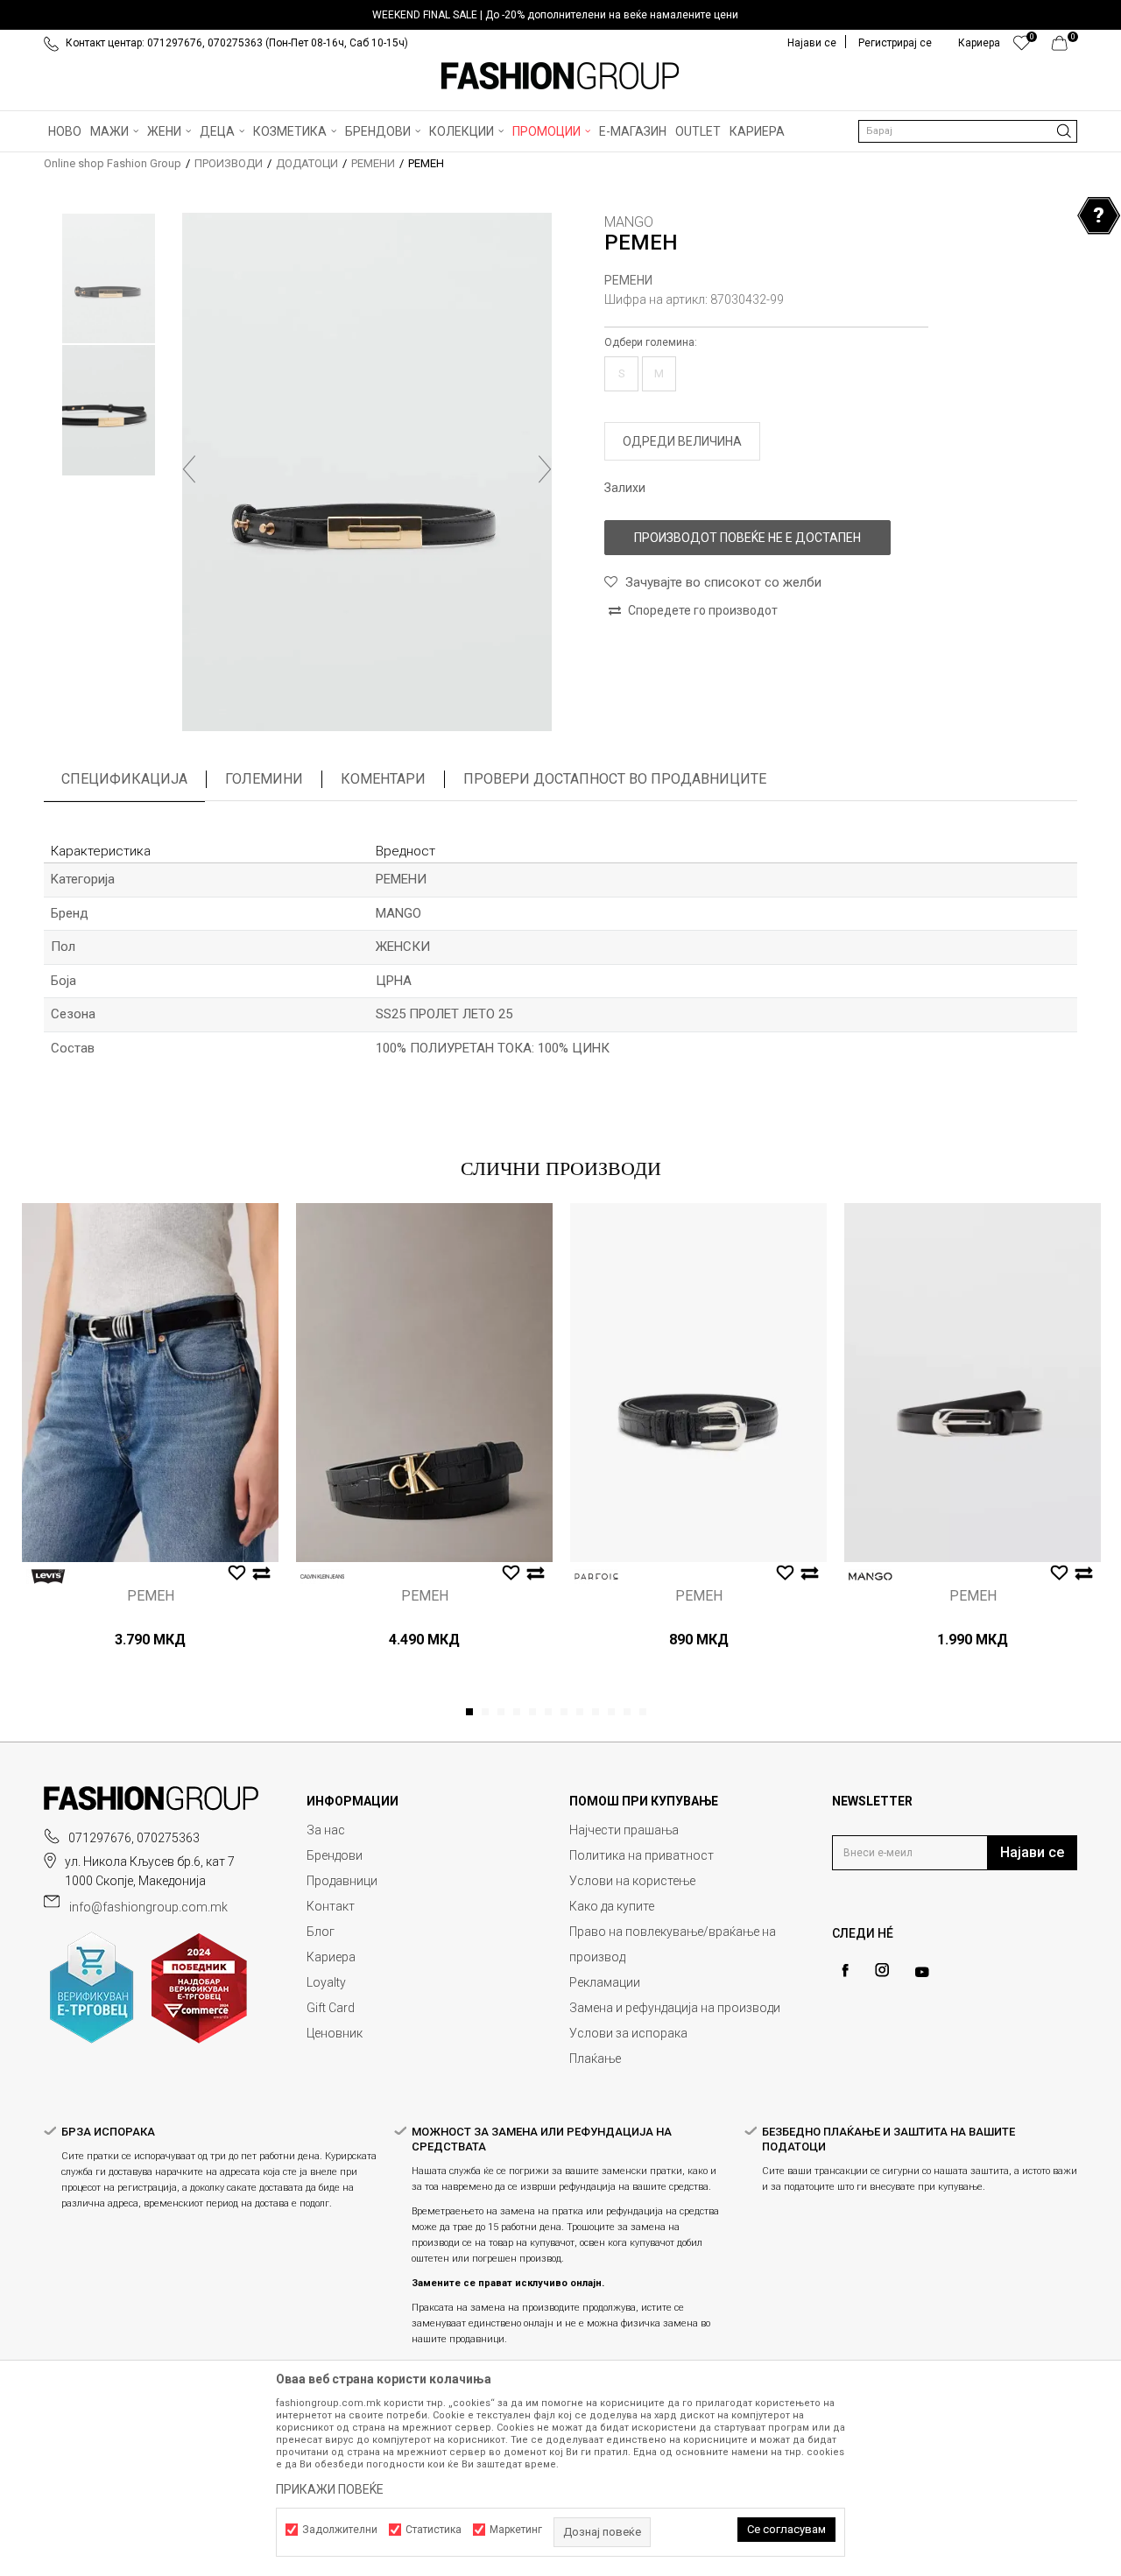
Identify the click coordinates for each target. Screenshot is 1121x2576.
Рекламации (605, 1982)
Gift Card (331, 2008)
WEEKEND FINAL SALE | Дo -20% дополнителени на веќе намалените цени (555, 15)
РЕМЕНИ (373, 163)
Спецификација (124, 779)
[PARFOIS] (596, 1577)
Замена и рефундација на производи (675, 2008)
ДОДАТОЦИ (307, 163)
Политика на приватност (642, 1855)
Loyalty (326, 1982)
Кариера (331, 1957)
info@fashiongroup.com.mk (148, 1907)
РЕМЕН (151, 1596)
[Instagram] (882, 1970)
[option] (560, 15)
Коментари (383, 779)
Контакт (331, 1906)
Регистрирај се (895, 43)
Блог (321, 1932)
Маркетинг (516, 2530)
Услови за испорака (628, 2033)
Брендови (335, 1855)
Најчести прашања (624, 1830)
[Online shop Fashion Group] (560, 76)
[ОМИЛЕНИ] (1022, 47)
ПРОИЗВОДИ (229, 163)
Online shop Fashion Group (113, 163)
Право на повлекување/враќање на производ (673, 1944)
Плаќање (595, 2059)
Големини (264, 779)
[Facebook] (845, 1971)
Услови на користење (632, 1881)
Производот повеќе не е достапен (747, 538)
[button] (968, 131)
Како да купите (612, 1906)
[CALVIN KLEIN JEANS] (322, 1577)
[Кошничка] (1065, 47)
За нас (326, 1830)
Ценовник (335, 2033)
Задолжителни (340, 2530)
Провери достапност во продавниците (615, 779)
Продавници (342, 1881)
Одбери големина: (651, 342)
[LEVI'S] (48, 1577)
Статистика (434, 2530)
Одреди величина (682, 441)
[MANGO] (871, 1577)
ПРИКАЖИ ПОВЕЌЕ (330, 2489)
